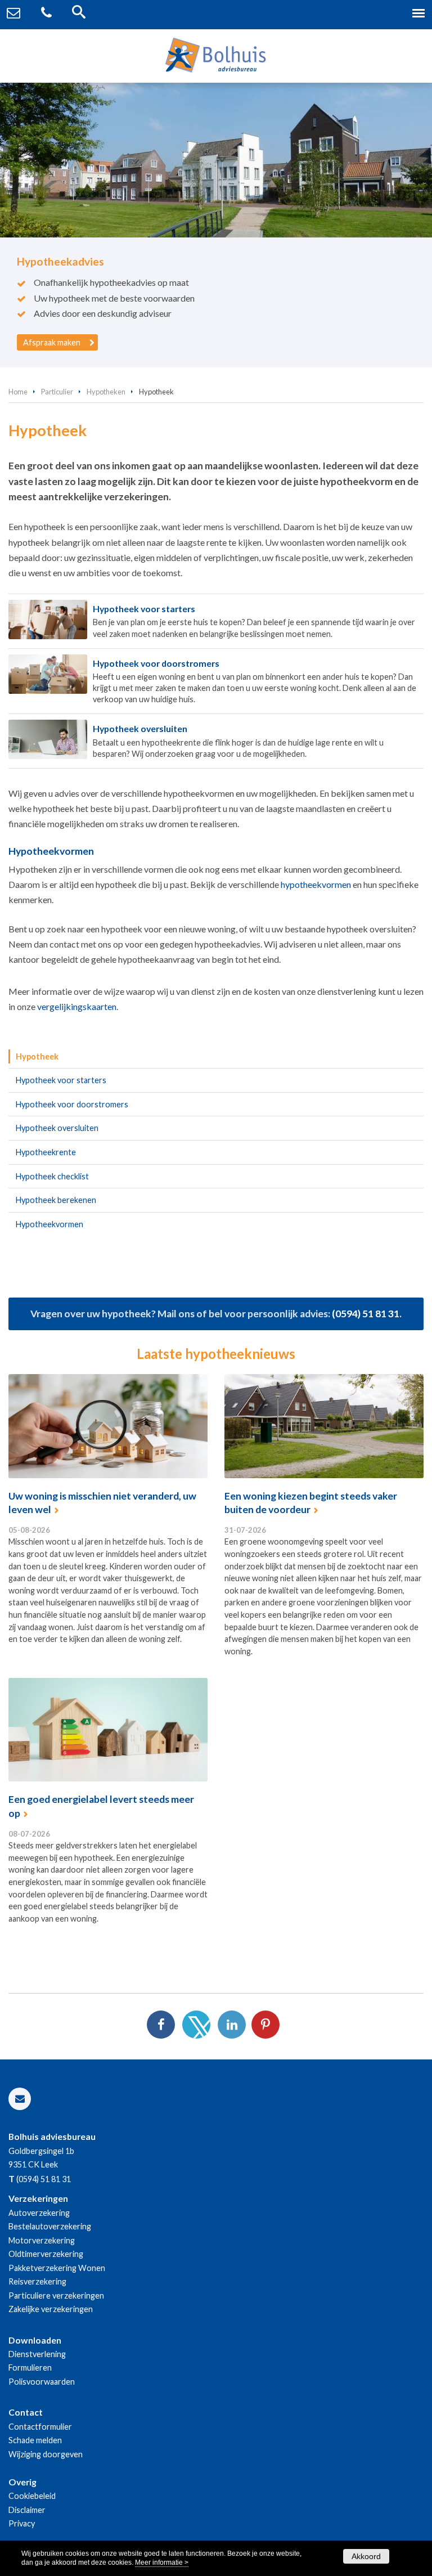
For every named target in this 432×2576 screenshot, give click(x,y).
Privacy (22, 2523)
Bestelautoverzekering (50, 2226)
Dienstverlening (37, 2354)
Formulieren (30, 2368)
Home (18, 392)
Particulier (57, 392)
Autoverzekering (39, 2213)
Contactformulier (40, 2427)
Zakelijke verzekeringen (51, 2309)
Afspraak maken (52, 342)
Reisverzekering (37, 2281)
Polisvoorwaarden (42, 2382)
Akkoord (366, 2556)
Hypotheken (106, 392)
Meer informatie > (162, 2562)
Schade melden (35, 2440)
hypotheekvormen (316, 884)
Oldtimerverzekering (46, 2254)
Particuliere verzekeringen (56, 2295)
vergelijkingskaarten (77, 1006)
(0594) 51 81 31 (366, 1314)
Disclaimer (27, 2510)
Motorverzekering (42, 2240)
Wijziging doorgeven (46, 2454)
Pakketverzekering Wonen (57, 2268)
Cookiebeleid (32, 2496)
